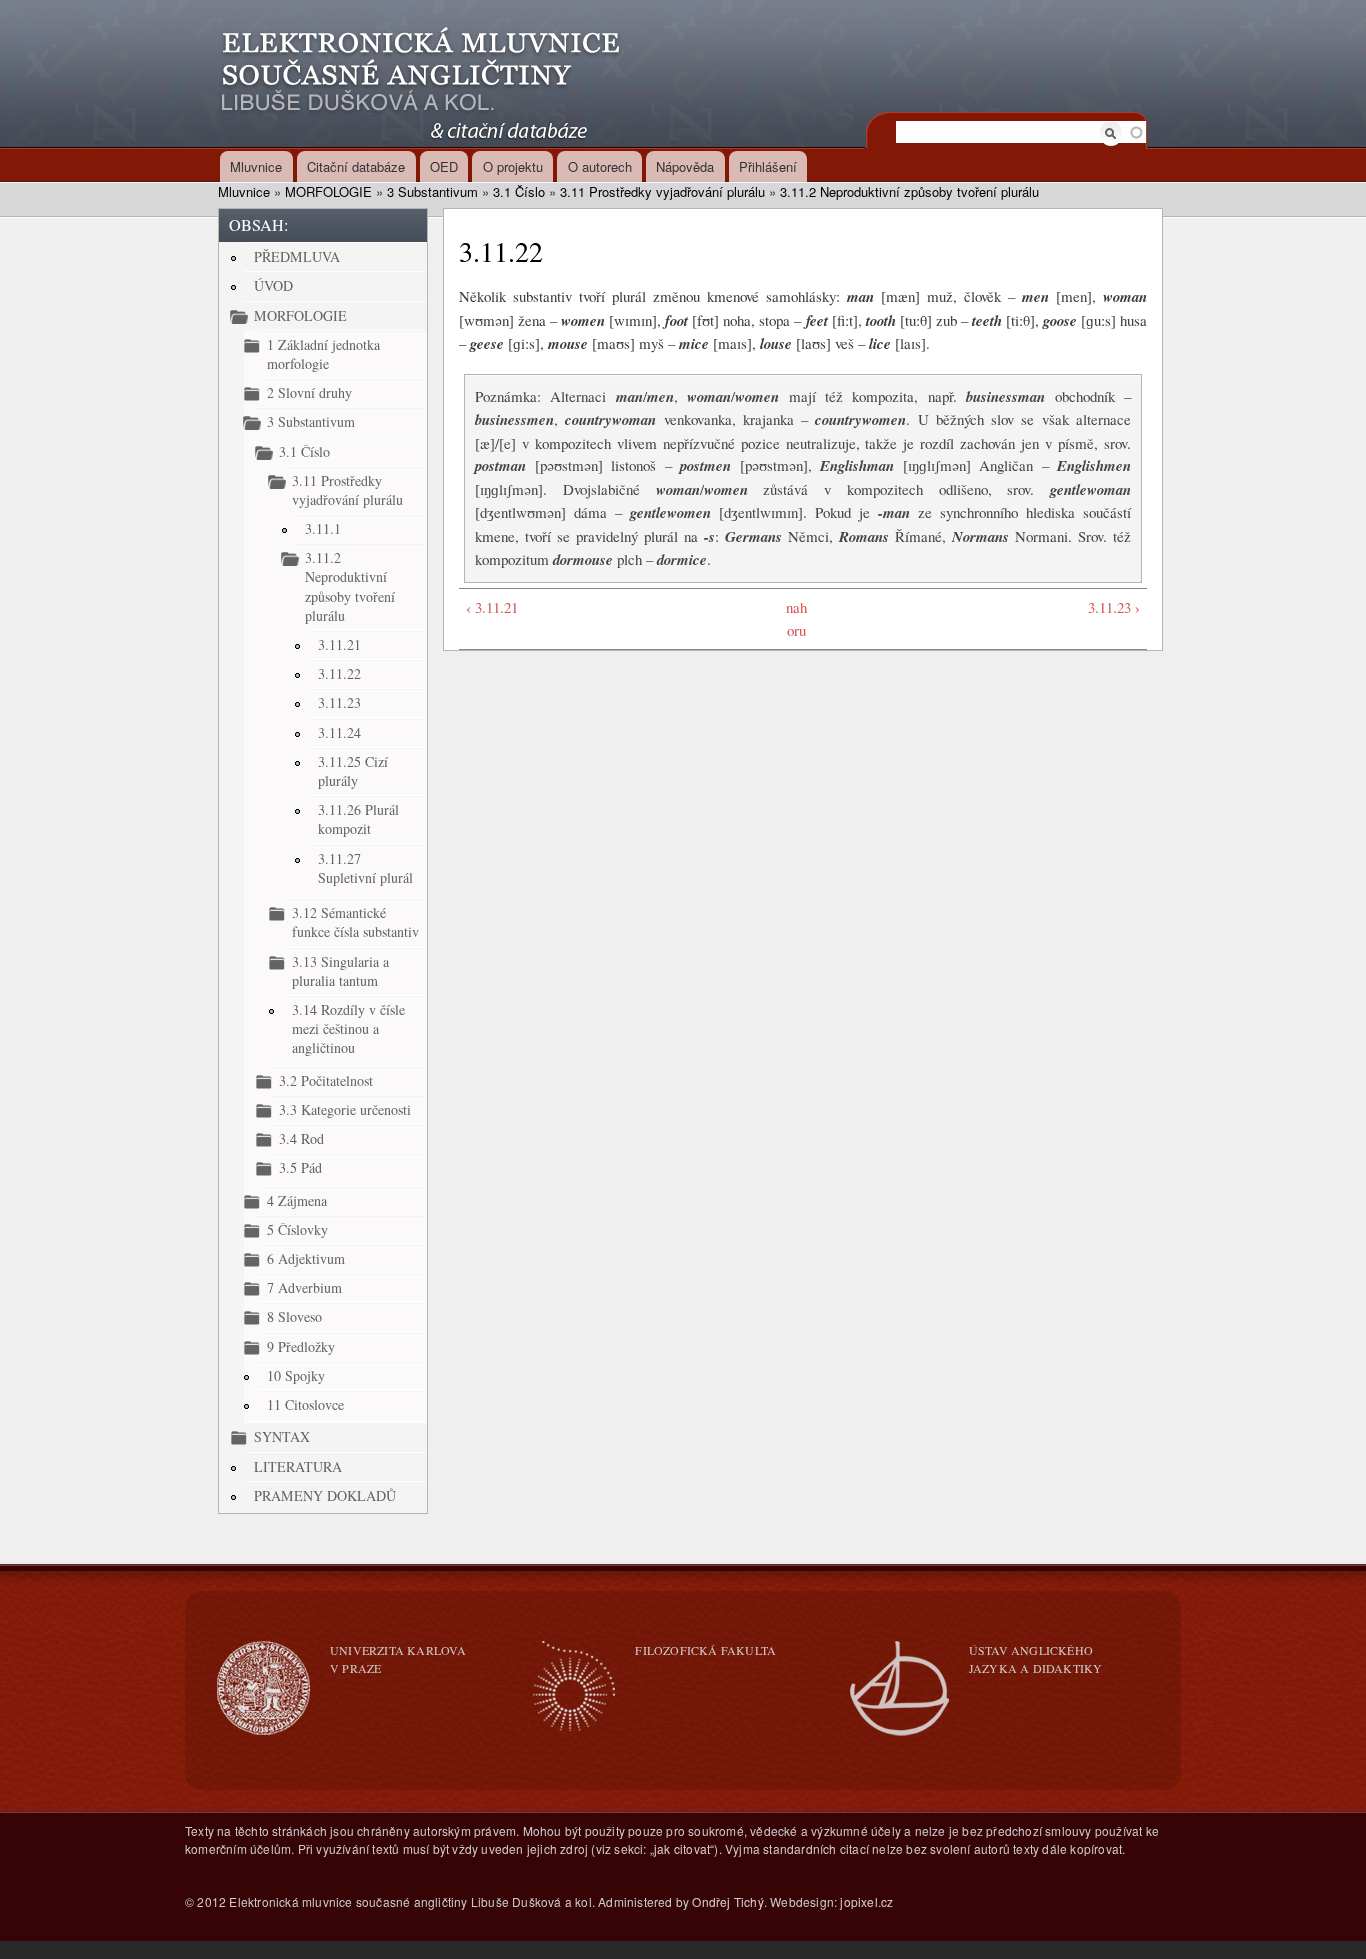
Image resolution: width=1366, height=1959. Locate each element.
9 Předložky (301, 1346)
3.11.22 (339, 673)
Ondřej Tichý (727, 1901)
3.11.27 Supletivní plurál (365, 868)
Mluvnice (256, 166)
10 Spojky (296, 1375)
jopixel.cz (866, 1901)
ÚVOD (273, 285)
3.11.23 (339, 702)
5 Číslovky (297, 1229)
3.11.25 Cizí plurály (353, 771)
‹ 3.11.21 (492, 607)
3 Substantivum (432, 191)
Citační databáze (356, 166)
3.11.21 (339, 644)
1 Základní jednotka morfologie (323, 354)
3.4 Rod (301, 1138)
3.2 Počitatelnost (326, 1080)
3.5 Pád (300, 1167)
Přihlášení (768, 166)
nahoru (796, 618)
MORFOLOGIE (328, 191)
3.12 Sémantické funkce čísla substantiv (355, 922)
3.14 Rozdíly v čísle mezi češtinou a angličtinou (348, 1028)
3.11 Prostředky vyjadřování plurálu (662, 191)
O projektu (513, 166)
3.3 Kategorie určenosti (345, 1109)
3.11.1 (323, 528)
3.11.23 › (1114, 607)
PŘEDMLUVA (297, 256)
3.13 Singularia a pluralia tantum (340, 971)
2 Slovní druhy (309, 392)
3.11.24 (339, 732)
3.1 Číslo (519, 191)
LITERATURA (298, 1466)
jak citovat (682, 1848)
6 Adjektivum (306, 1258)
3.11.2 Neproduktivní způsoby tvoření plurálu (909, 191)
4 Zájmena (297, 1200)
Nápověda (685, 166)
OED (444, 166)
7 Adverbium (304, 1287)
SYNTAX (282, 1436)
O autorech (600, 166)
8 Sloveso (294, 1316)
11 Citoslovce (305, 1404)
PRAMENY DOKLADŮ (325, 1495)
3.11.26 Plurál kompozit (358, 819)
